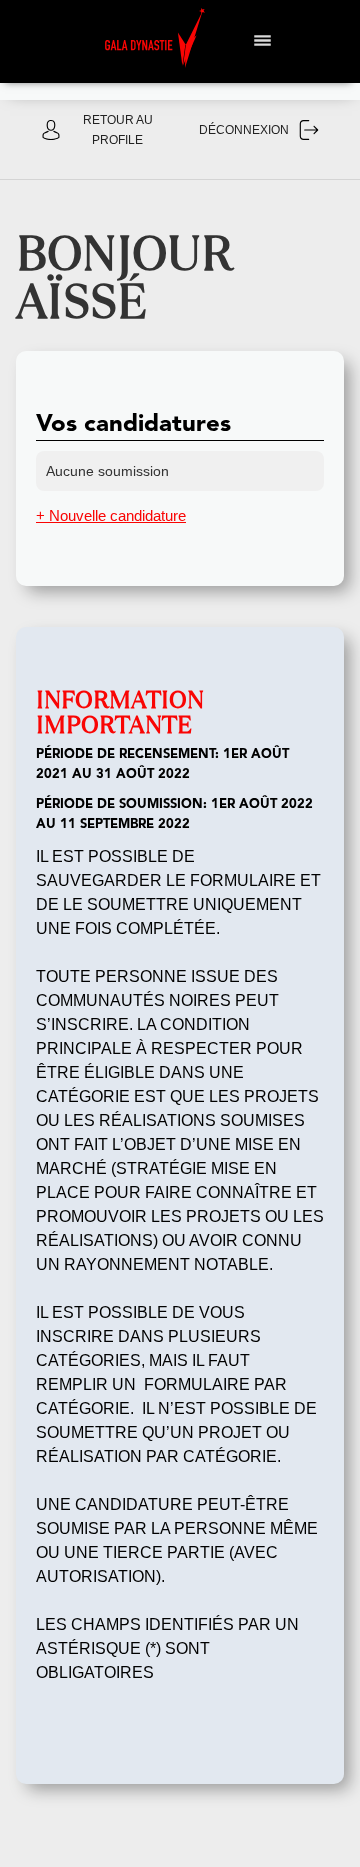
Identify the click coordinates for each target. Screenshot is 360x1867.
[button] (263, 38)
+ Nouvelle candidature (111, 515)
